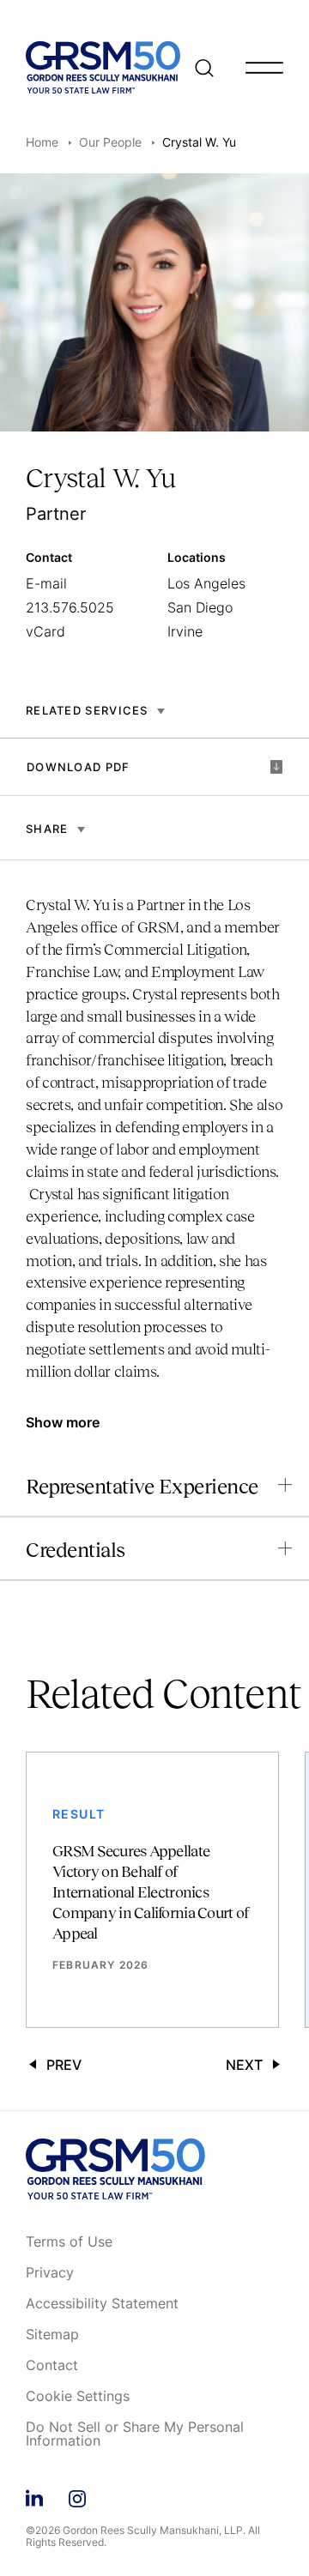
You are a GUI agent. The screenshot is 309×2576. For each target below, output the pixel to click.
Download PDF (79, 767)
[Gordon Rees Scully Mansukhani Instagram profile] (77, 2496)
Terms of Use (69, 2242)
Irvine (185, 631)
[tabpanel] (154, 1147)
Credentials (76, 1550)
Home (42, 142)
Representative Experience (142, 1486)
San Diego (200, 607)
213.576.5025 (70, 607)
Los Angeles (206, 583)
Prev (64, 2065)
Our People (110, 142)
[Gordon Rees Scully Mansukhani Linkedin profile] (34, 2496)
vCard (45, 631)
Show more (63, 1422)
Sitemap (52, 2335)
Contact (52, 2366)
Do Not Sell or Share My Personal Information (135, 2434)
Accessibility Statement (102, 2304)
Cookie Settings (78, 2397)
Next (244, 2065)
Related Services (87, 710)
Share (47, 829)
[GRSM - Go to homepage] (103, 67)
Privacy (50, 2273)
